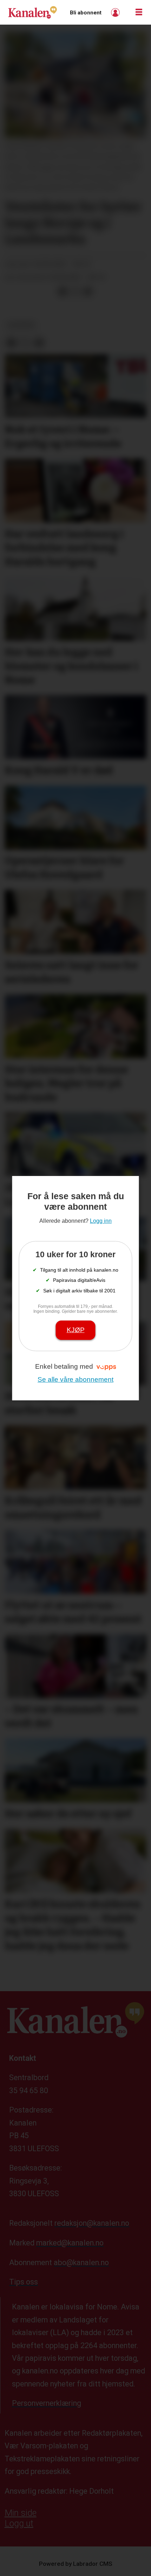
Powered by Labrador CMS (76, 2564)
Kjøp (76, 1330)
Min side (21, 2513)
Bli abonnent (86, 13)
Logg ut (19, 2523)
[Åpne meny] (139, 12)
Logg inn (116, 12)
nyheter (21, 325)
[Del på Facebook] (63, 292)
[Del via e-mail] (88, 292)
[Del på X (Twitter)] (75, 292)
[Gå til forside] (32, 12)
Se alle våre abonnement (75, 1379)
